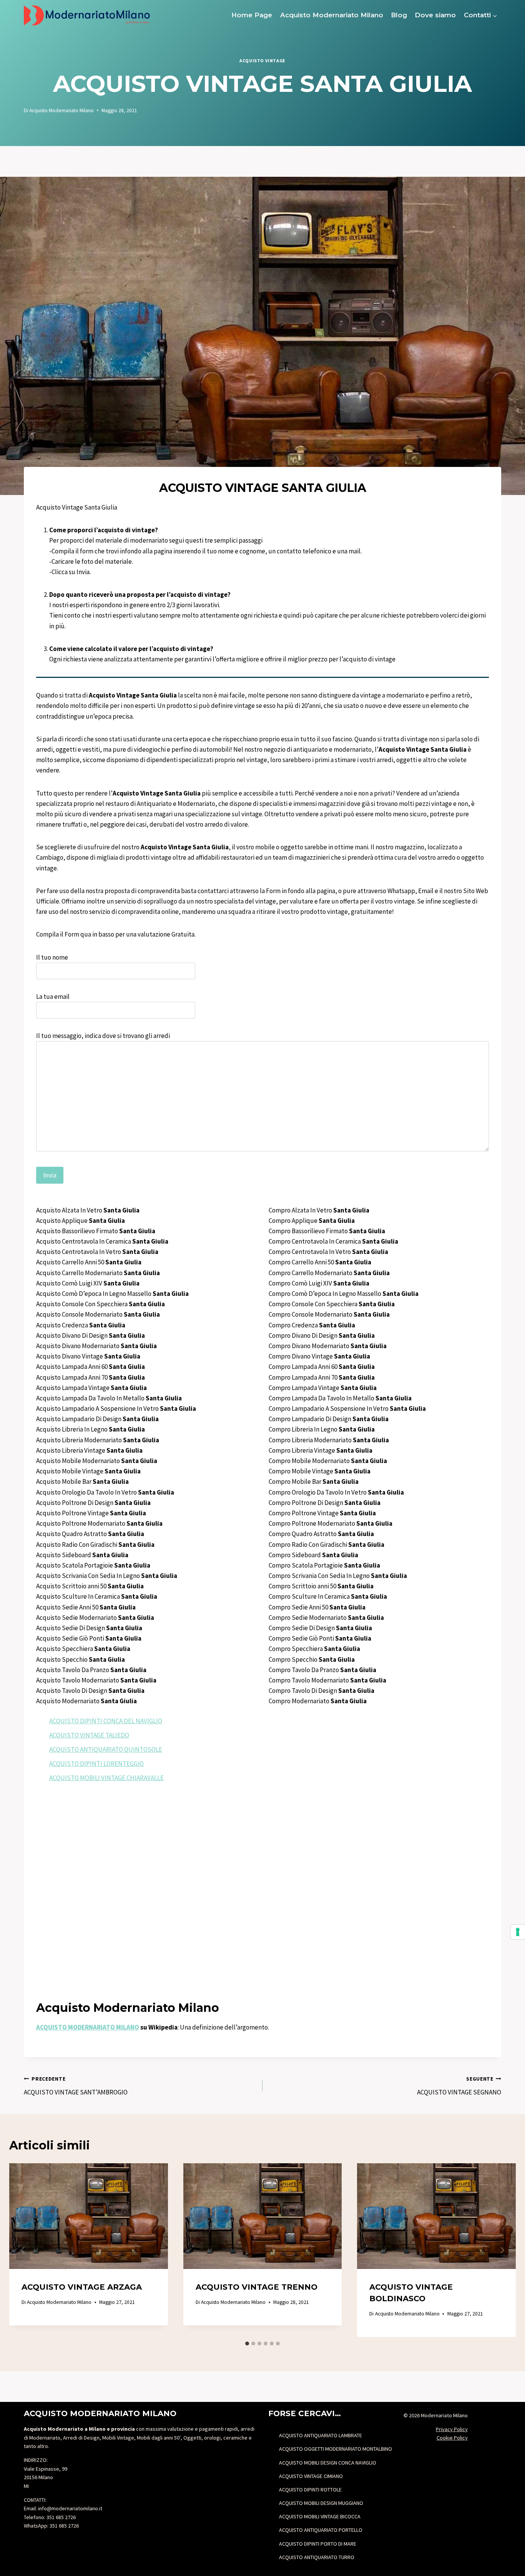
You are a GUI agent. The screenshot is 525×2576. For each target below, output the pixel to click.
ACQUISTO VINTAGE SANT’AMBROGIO (76, 2086)
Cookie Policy (452, 2438)
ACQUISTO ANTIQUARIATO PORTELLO (321, 2530)
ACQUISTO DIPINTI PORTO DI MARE (318, 2544)
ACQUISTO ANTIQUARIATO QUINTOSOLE (106, 1749)
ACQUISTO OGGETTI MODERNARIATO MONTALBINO (336, 2449)
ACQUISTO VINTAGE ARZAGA (82, 2287)
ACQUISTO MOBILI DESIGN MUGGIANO (321, 2503)
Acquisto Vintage (262, 61)
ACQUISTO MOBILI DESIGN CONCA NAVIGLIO (328, 2463)
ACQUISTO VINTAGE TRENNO (257, 2287)
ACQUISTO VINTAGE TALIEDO (89, 1735)
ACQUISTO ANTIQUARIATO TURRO (317, 2557)
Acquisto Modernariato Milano (332, 15)
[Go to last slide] (23, 2250)
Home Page (252, 15)
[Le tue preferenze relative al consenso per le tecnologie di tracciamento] (518, 1932)
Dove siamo (435, 15)
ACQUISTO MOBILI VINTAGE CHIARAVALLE (106, 1778)
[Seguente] (502, 2250)
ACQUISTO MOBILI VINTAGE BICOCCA (320, 2516)
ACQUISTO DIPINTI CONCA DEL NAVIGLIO (106, 1721)
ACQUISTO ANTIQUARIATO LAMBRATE (321, 2435)
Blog (399, 15)
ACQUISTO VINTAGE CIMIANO (311, 2476)
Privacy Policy (452, 2429)
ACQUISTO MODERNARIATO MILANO (88, 2027)
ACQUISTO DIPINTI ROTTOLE (310, 2490)
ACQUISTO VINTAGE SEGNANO (459, 2086)
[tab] (247, 2343)
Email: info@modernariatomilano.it (63, 2508)
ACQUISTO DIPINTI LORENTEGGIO (96, 1764)
